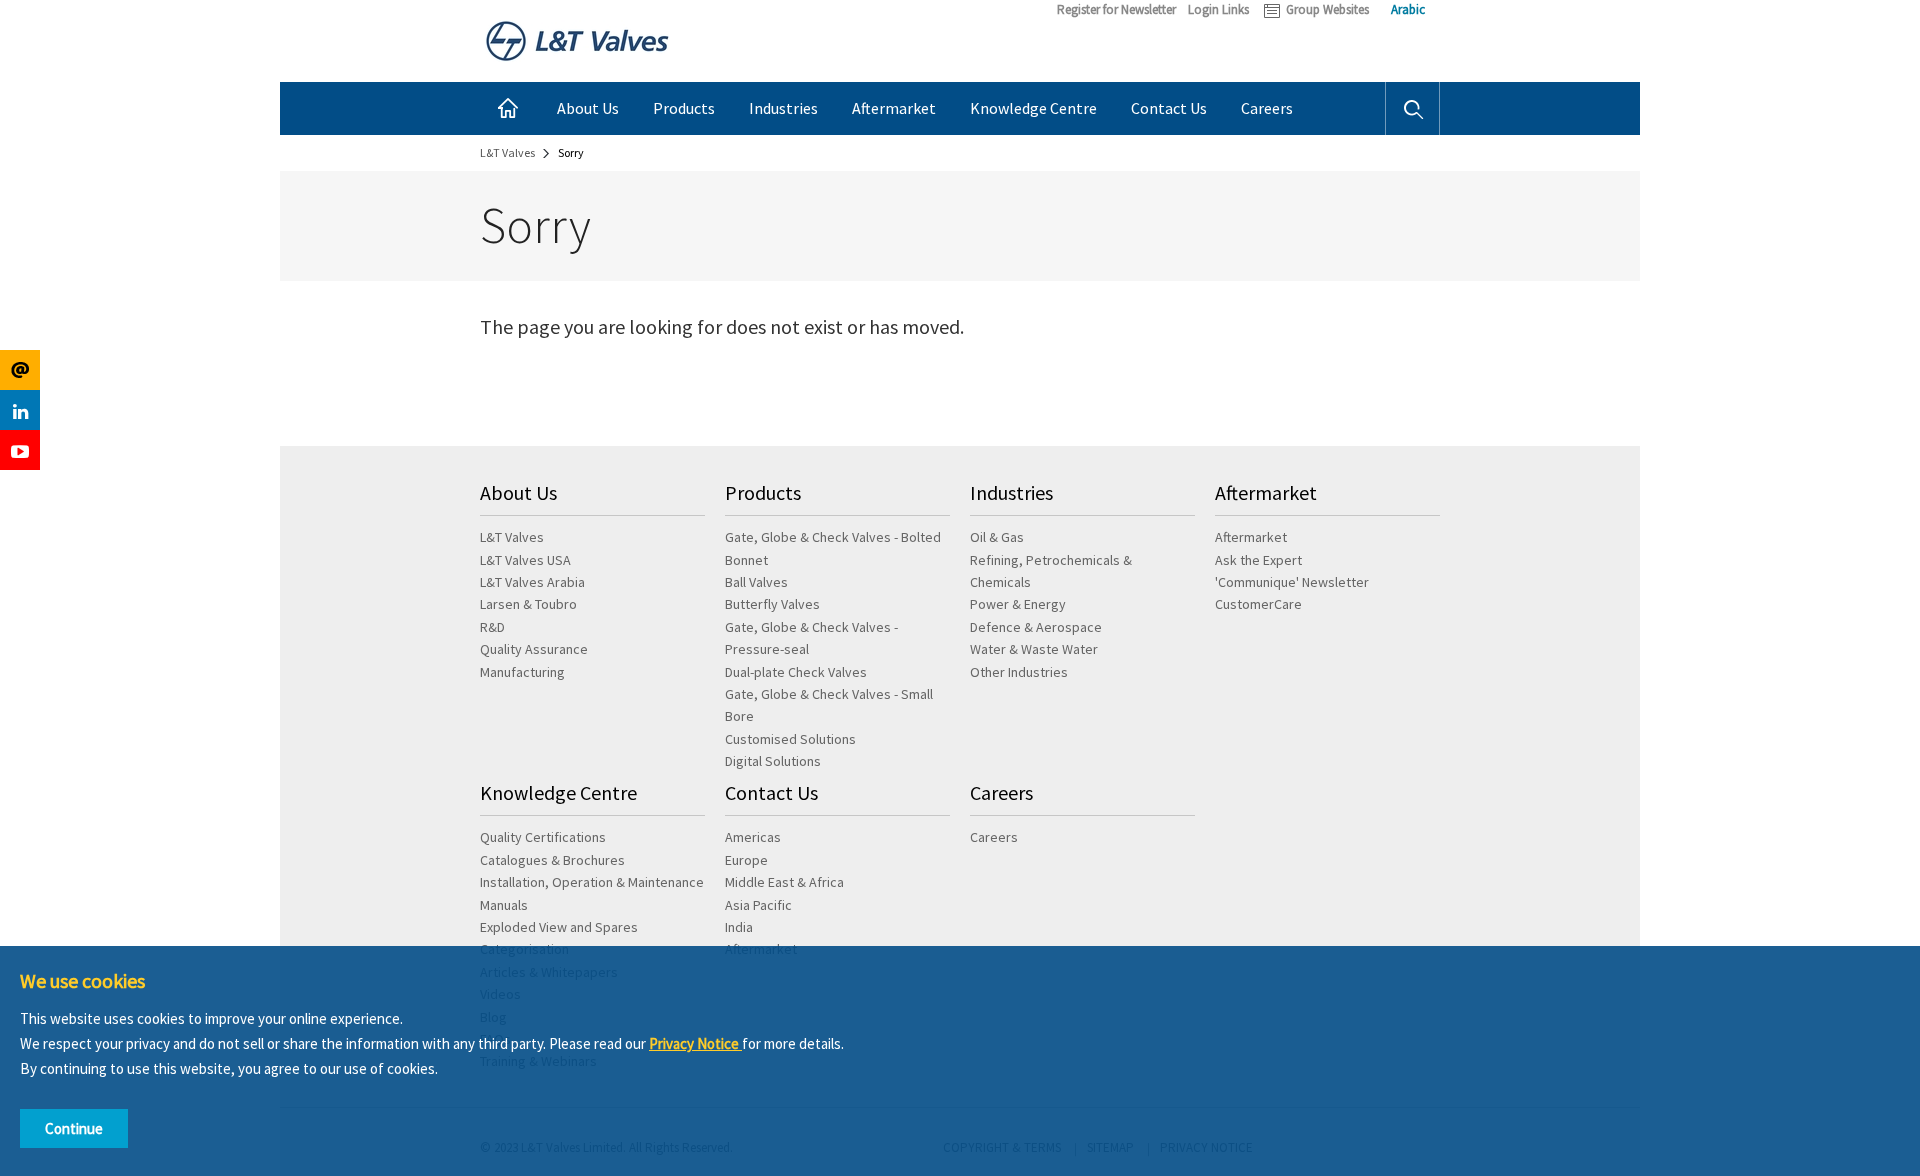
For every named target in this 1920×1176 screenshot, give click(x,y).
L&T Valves (512, 537)
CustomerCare (1258, 604)
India (739, 927)
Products (684, 108)
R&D (492, 627)
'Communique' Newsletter (1292, 582)
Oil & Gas (997, 537)
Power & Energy (1018, 604)
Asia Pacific (758, 905)
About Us (588, 108)
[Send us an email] (20, 370)
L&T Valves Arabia (532, 582)
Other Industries (1019, 672)
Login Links (1218, 9)
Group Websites (1327, 9)
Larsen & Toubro (528, 604)
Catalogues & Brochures (552, 860)
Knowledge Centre (1033, 108)
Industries (783, 108)
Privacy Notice (695, 1043)
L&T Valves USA (525, 560)
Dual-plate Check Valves (796, 672)
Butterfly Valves (772, 604)
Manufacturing (522, 672)
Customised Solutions (790, 739)
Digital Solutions (773, 761)
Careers (1267, 108)
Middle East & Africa (784, 882)
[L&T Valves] (577, 39)
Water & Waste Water (1034, 649)
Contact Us (1169, 108)
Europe (746, 860)
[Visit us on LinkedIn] (20, 410)
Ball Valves (756, 582)
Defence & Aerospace (1036, 627)
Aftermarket (894, 108)
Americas (753, 837)
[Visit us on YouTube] (20, 450)
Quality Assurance (534, 649)
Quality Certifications (543, 837)
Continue (74, 1128)
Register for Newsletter (1116, 9)
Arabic (1408, 9)
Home (510, 108)
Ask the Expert (1258, 560)
